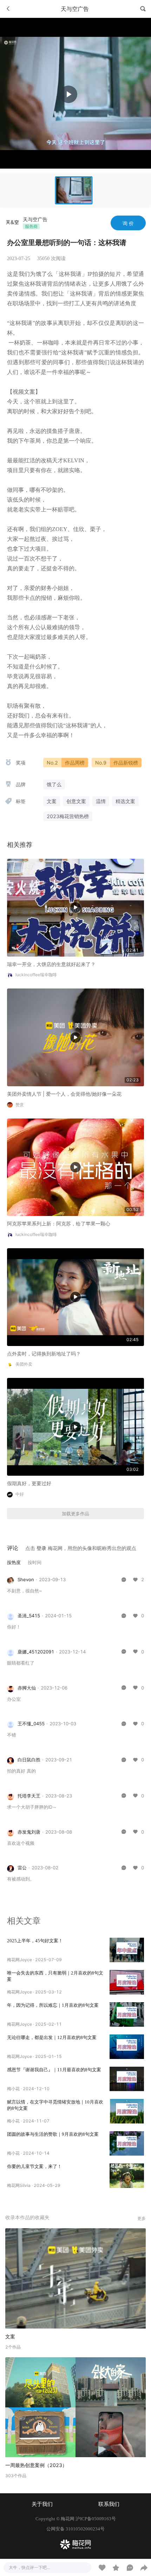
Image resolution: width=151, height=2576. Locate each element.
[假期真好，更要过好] (75, 1426)
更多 (142, 2218)
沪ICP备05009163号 (96, 2519)
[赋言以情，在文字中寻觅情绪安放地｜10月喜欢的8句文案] (127, 2111)
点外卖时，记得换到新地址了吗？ (44, 1354)
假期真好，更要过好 (29, 1483)
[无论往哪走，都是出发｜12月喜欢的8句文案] (127, 2047)
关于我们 (42, 2504)
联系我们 (109, 2504)
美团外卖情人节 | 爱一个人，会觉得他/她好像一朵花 (64, 1094)
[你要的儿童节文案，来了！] (127, 2176)
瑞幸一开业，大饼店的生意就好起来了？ (51, 964)
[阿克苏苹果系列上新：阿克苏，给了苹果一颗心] (75, 1167)
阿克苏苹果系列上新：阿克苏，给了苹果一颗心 (59, 1224)
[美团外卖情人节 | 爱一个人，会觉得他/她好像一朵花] (75, 1037)
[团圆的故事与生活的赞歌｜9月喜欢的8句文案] (127, 2143)
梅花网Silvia (19, 2185)
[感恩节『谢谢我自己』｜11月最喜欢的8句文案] (127, 2079)
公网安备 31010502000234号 (75, 2529)
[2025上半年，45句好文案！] (127, 1950)
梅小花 (13, 2089)
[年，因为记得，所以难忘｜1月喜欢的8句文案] (127, 2014)
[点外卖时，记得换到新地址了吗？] (75, 1296)
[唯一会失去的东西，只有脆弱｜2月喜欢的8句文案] (127, 1982)
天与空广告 (35, 219)
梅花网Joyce (19, 1960)
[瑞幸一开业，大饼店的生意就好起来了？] (75, 907)
